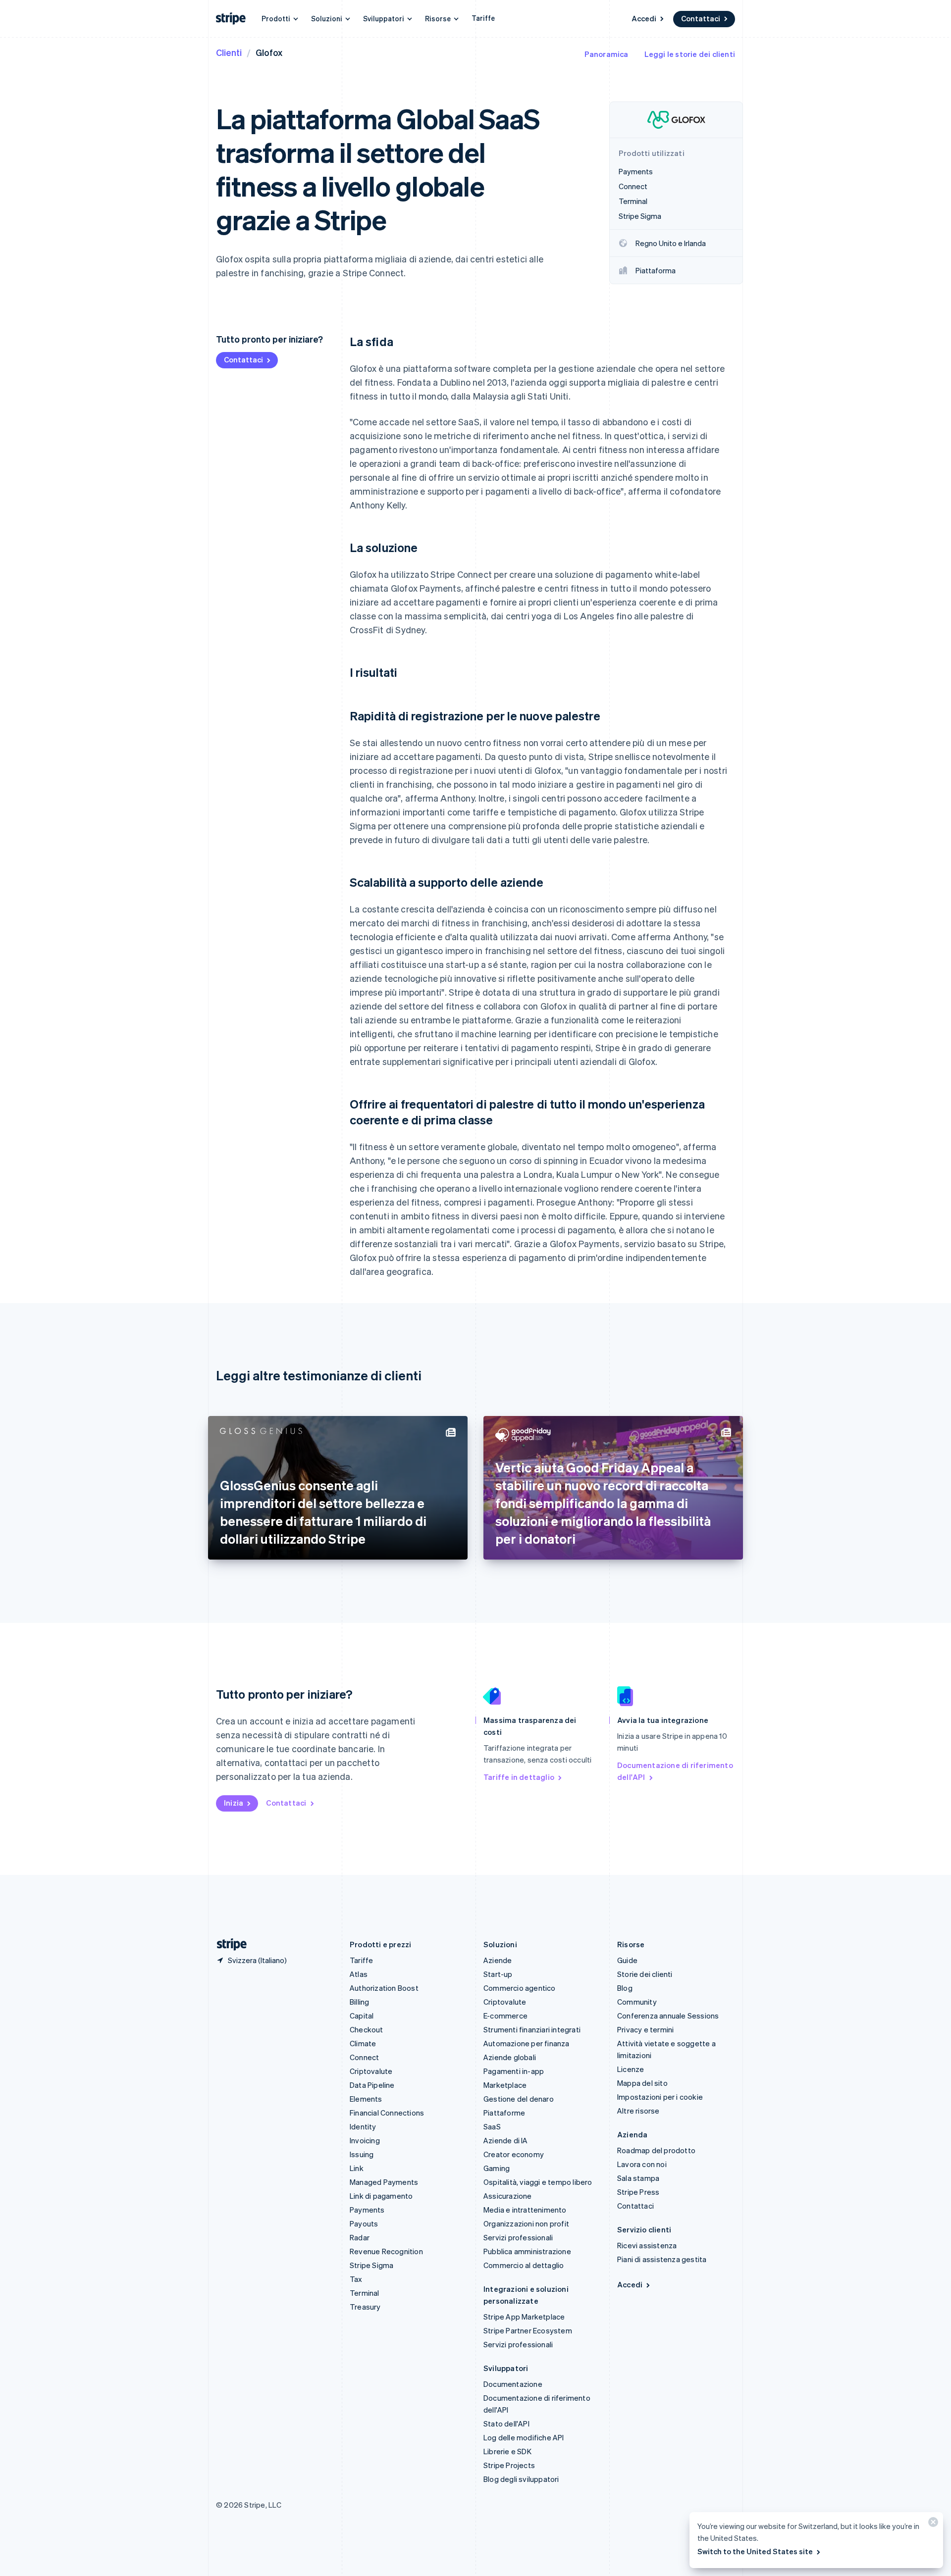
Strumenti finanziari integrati (532, 2029)
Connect (364, 2057)
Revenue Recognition (386, 2251)
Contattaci (701, 18)
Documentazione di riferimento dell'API (675, 1771)
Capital (362, 2016)
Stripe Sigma (371, 2265)
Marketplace (505, 2085)
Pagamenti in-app (514, 2071)
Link (357, 2168)
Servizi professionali (518, 2237)
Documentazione (513, 2384)
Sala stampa (638, 2178)
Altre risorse (638, 2111)
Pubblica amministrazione (527, 2251)
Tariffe (483, 18)
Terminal (365, 2293)
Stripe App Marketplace (524, 2317)
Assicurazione (508, 2196)
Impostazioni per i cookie (660, 2097)
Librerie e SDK (507, 2451)
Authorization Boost (384, 1988)
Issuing (362, 2154)
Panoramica (607, 54)
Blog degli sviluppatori (521, 2479)
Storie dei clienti (645, 1974)
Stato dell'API (506, 2424)
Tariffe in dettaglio (519, 1777)
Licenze (631, 2069)
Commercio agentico (520, 1988)
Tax (356, 2279)
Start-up (498, 1974)
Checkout (367, 2029)
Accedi (644, 18)
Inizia (234, 1803)
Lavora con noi (642, 2164)
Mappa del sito (642, 2083)
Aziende (498, 1960)
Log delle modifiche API (524, 2437)
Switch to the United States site (755, 2551)
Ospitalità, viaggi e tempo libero (538, 2182)
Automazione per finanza (527, 2043)
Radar (360, 2237)
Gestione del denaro (519, 2099)
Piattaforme (504, 2113)
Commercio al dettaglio (524, 2265)
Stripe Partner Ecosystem (528, 2330)
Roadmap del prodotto (656, 2150)
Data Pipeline (372, 2085)
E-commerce (505, 2016)
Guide (627, 1960)
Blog (625, 1988)
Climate (363, 2043)
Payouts (364, 2223)
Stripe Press (638, 2192)
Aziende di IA (506, 2140)
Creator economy (514, 2154)
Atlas (359, 1974)
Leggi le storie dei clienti (690, 54)
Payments (367, 2210)
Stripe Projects (509, 2465)
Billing (359, 2002)
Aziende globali (510, 2057)
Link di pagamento (381, 2196)
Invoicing (365, 2140)
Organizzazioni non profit (526, 2223)
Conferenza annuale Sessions (668, 2016)
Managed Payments (384, 2182)
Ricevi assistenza (647, 2245)
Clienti (229, 52)
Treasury (365, 2307)
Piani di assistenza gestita (662, 2259)
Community (637, 2002)
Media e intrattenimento (525, 2210)
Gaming (497, 2168)
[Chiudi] (932, 2524)
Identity (363, 2126)
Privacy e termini (645, 2029)
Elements (366, 2099)
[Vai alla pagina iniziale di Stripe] (228, 1945)
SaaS (492, 2126)
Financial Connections (387, 2113)
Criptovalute (371, 2071)
